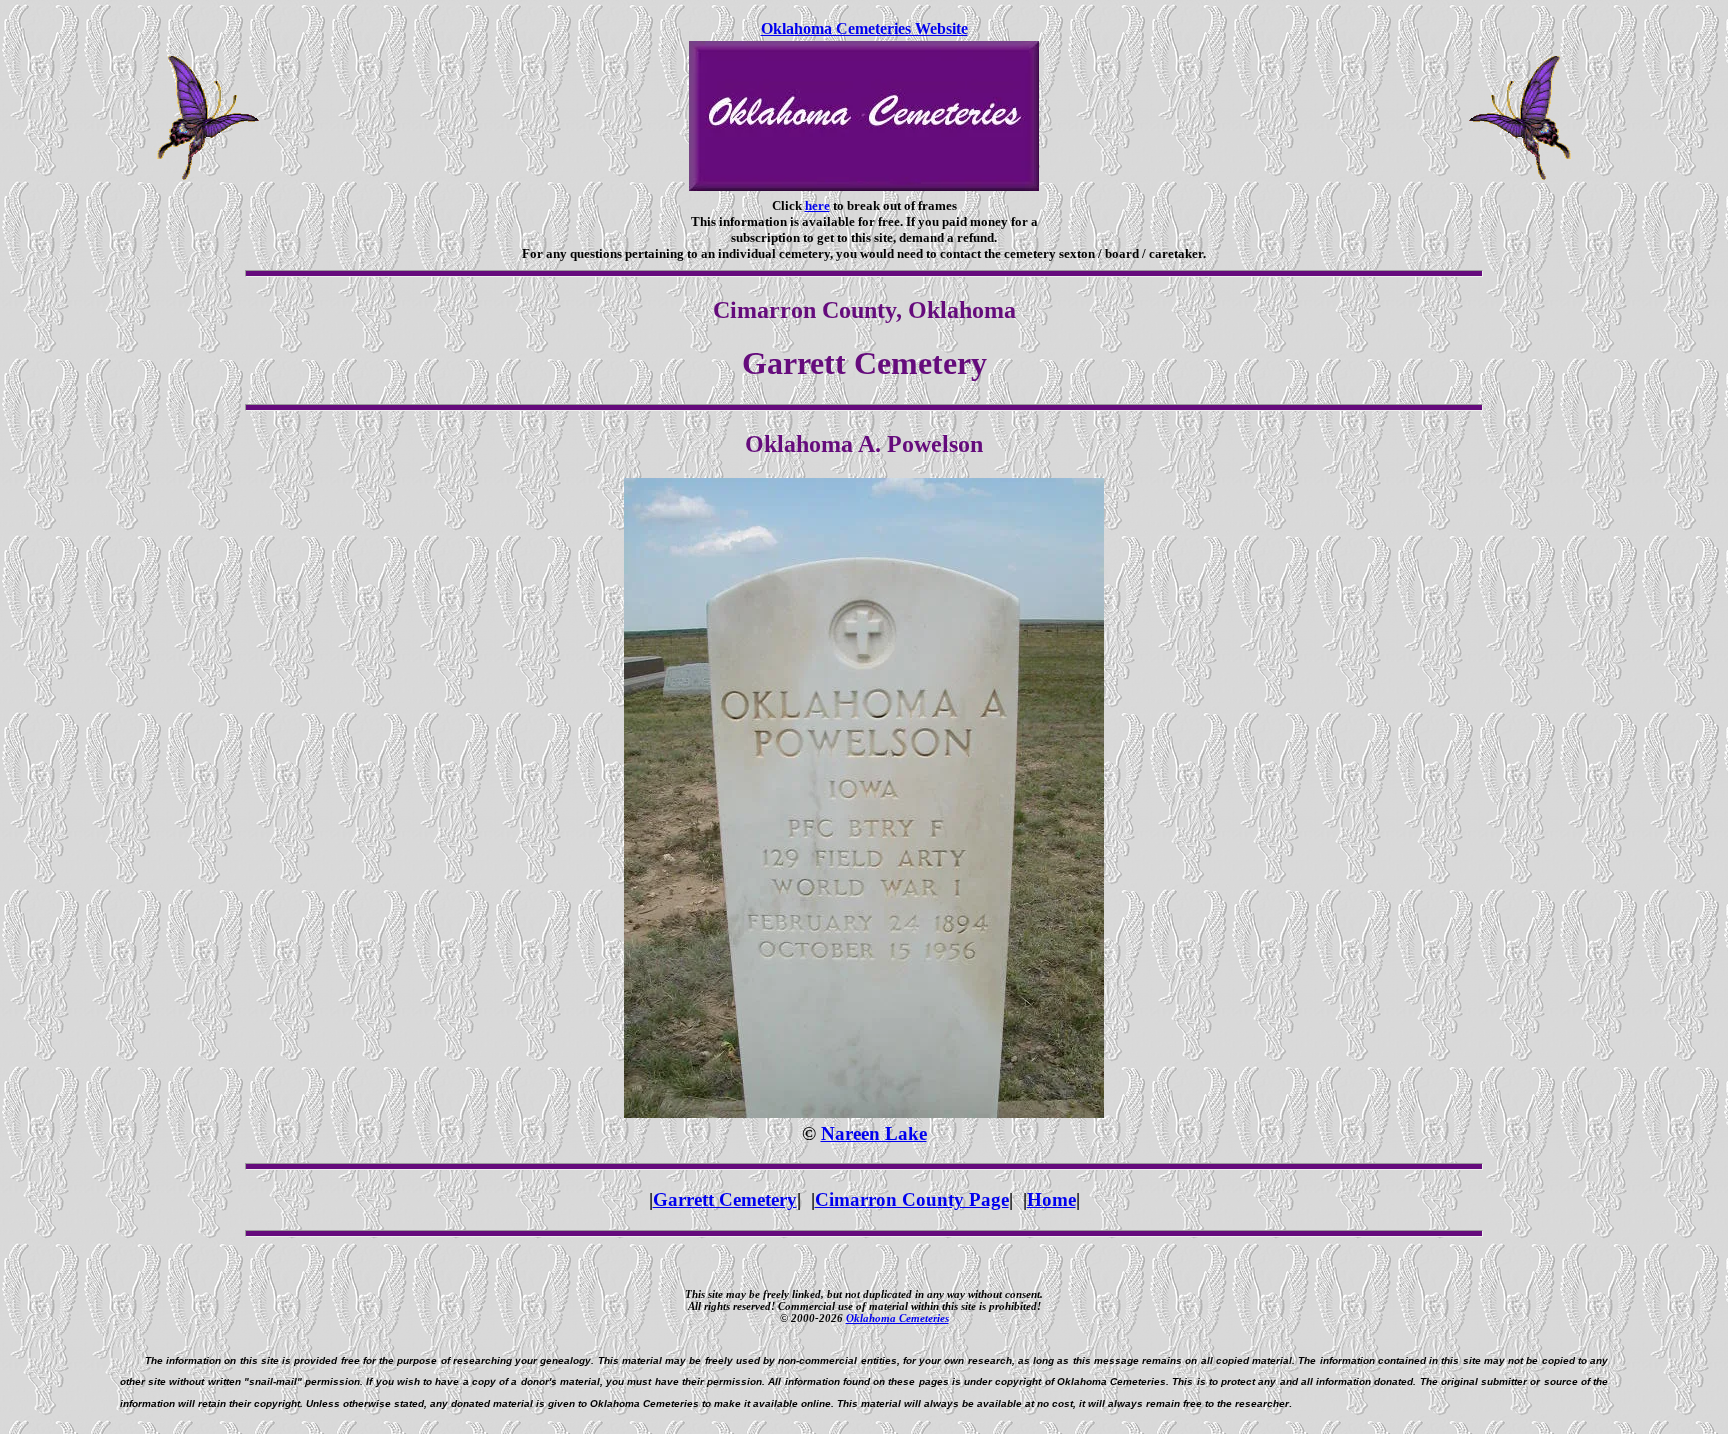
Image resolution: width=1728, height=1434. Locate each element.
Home (1051, 1199)
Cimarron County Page (912, 1199)
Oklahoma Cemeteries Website (864, 28)
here (817, 205)
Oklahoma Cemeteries (897, 1318)
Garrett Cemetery (725, 1199)
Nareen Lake (874, 1133)
